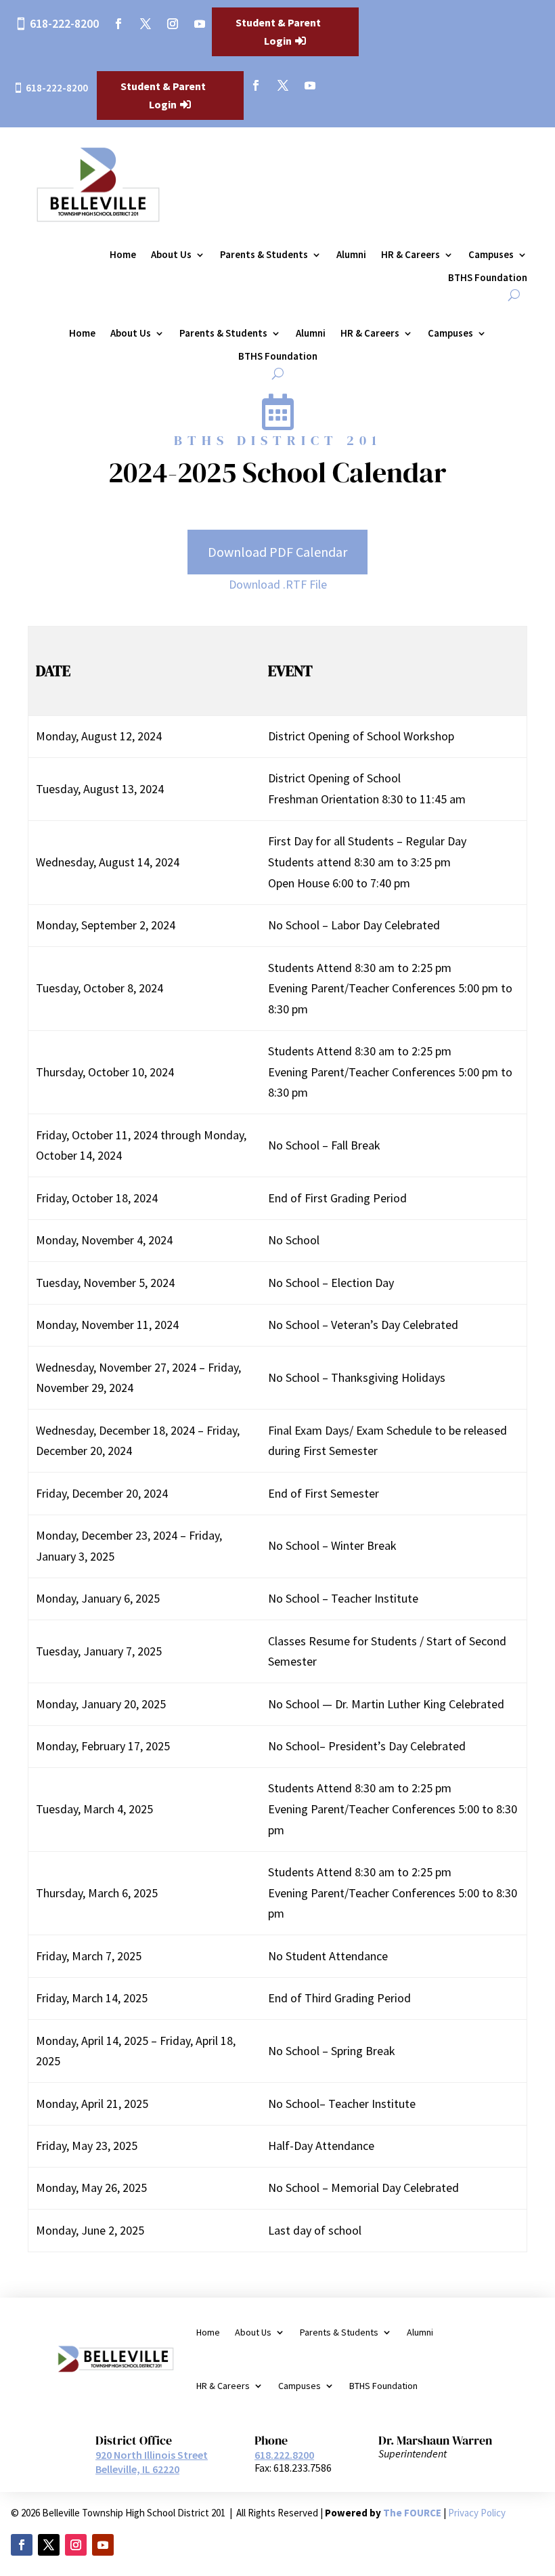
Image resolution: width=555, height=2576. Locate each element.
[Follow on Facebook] (118, 24)
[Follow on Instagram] (173, 24)
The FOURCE (412, 2513)
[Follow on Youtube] (200, 24)
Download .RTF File (278, 584)
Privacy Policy (477, 2513)
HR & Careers (410, 255)
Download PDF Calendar (277, 552)
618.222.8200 (284, 2455)
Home (123, 255)
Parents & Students (264, 255)
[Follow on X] (146, 24)
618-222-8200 (64, 23)
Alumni (351, 255)
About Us (171, 255)
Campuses (491, 255)
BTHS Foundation (488, 278)
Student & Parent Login (278, 31)
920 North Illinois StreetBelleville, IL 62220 (152, 2462)
